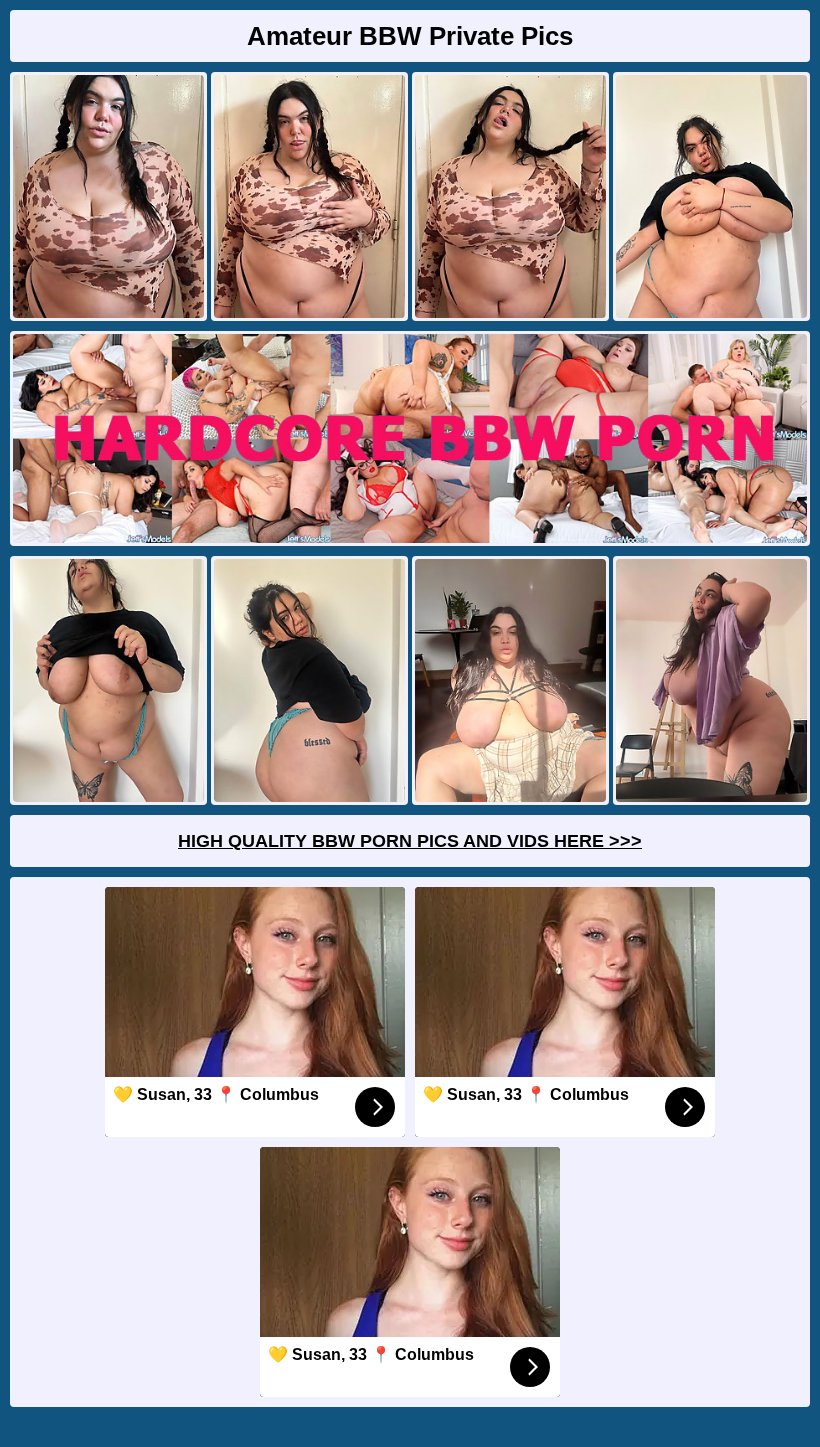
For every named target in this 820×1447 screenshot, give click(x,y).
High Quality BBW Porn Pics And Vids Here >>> (410, 841)
